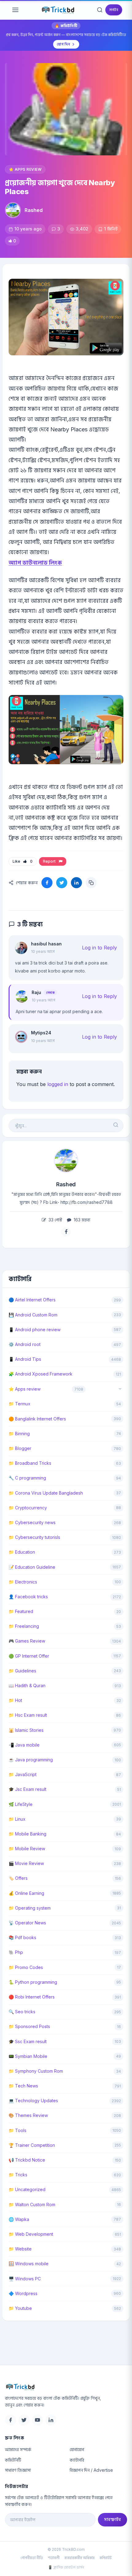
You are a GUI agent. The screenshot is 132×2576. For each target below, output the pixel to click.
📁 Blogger (20, 1448)
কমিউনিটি (13, 2460)
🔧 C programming (27, 1478)
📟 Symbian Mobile (28, 2056)
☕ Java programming (31, 1760)
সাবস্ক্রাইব (113, 2519)
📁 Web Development (31, 2234)
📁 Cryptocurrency (28, 1508)
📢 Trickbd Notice (27, 2160)
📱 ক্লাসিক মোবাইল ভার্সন (66, 2567)
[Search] (100, 10)
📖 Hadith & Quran (27, 1685)
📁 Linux (17, 1819)
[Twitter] (24, 2420)
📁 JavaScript (23, 1774)
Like (23, 861)
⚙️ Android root (25, 1344)
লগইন (114, 10)
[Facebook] (10, 2420)
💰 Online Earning (26, 1893)
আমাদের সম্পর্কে (18, 2449)
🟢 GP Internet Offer (29, 1656)
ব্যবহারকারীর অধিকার (80, 2558)
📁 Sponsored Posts (29, 2026)
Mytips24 (41, 1033)
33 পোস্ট (55, 1220)
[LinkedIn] (51, 2420)
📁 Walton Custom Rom (32, 2205)
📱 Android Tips (25, 1359)
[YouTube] (37, 2420)
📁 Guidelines (22, 1671)
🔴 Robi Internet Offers (32, 1997)
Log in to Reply (99, 948)
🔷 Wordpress (23, 2293)
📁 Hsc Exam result (28, 1715)
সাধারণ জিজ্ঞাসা (18, 2470)
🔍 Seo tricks (22, 2012)
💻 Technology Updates (33, 2101)
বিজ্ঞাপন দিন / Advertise (91, 2470)
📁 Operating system (30, 1908)
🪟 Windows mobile (29, 2264)
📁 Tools (17, 2130)
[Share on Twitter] (62, 883)
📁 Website (20, 2249)
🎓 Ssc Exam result (28, 2041)
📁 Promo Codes (26, 1967)
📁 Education (22, 1552)
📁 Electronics (23, 1582)
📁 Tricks (18, 2175)
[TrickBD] (66, 2387)
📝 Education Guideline (32, 1567)
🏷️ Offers (18, 1878)
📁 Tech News (23, 2086)
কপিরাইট (106, 2558)
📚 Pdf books (22, 1937)
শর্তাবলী (54, 2558)
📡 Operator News (27, 1923)
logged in (58, 1084)
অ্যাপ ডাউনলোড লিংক (35, 563)
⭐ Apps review (25, 169)
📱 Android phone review (35, 1330)
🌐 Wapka (19, 2219)
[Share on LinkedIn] (76, 883)
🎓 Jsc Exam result (27, 1789)
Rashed (34, 210)
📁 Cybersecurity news (32, 1522)
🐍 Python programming (33, 1982)
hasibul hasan (46, 944)
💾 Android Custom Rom (33, 1315)
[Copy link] (91, 883)
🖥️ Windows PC (25, 2279)
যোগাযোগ (77, 2449)
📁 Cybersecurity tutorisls (34, 1537)
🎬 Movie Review (26, 1863)
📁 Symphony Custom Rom (36, 2071)
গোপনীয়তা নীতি (32, 2558)
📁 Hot (15, 1700)
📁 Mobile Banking (27, 1834)
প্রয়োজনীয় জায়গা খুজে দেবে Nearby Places (60, 187)
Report (50, 861)
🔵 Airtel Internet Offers (32, 1300)
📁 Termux (19, 1404)
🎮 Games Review (27, 1641)
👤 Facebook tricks (28, 1597)
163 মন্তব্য (81, 1220)
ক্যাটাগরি (77, 2460)
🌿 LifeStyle (21, 1804)
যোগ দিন (63, 44)
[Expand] (120, 1389)
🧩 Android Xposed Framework (41, 1374)
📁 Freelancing (24, 1626)
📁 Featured (21, 1611)
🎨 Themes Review (28, 2115)
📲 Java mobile (24, 1745)
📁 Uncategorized (27, 2189)
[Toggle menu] (15, 10)
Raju (36, 992)
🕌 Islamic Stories (26, 1730)
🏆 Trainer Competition (32, 2145)
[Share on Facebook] (47, 883)
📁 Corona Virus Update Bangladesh (46, 1493)
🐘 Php (16, 1952)
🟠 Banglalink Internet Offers (37, 1419)
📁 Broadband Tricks (30, 1463)
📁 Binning (19, 1434)
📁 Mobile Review (27, 1849)
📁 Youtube (20, 2308)
